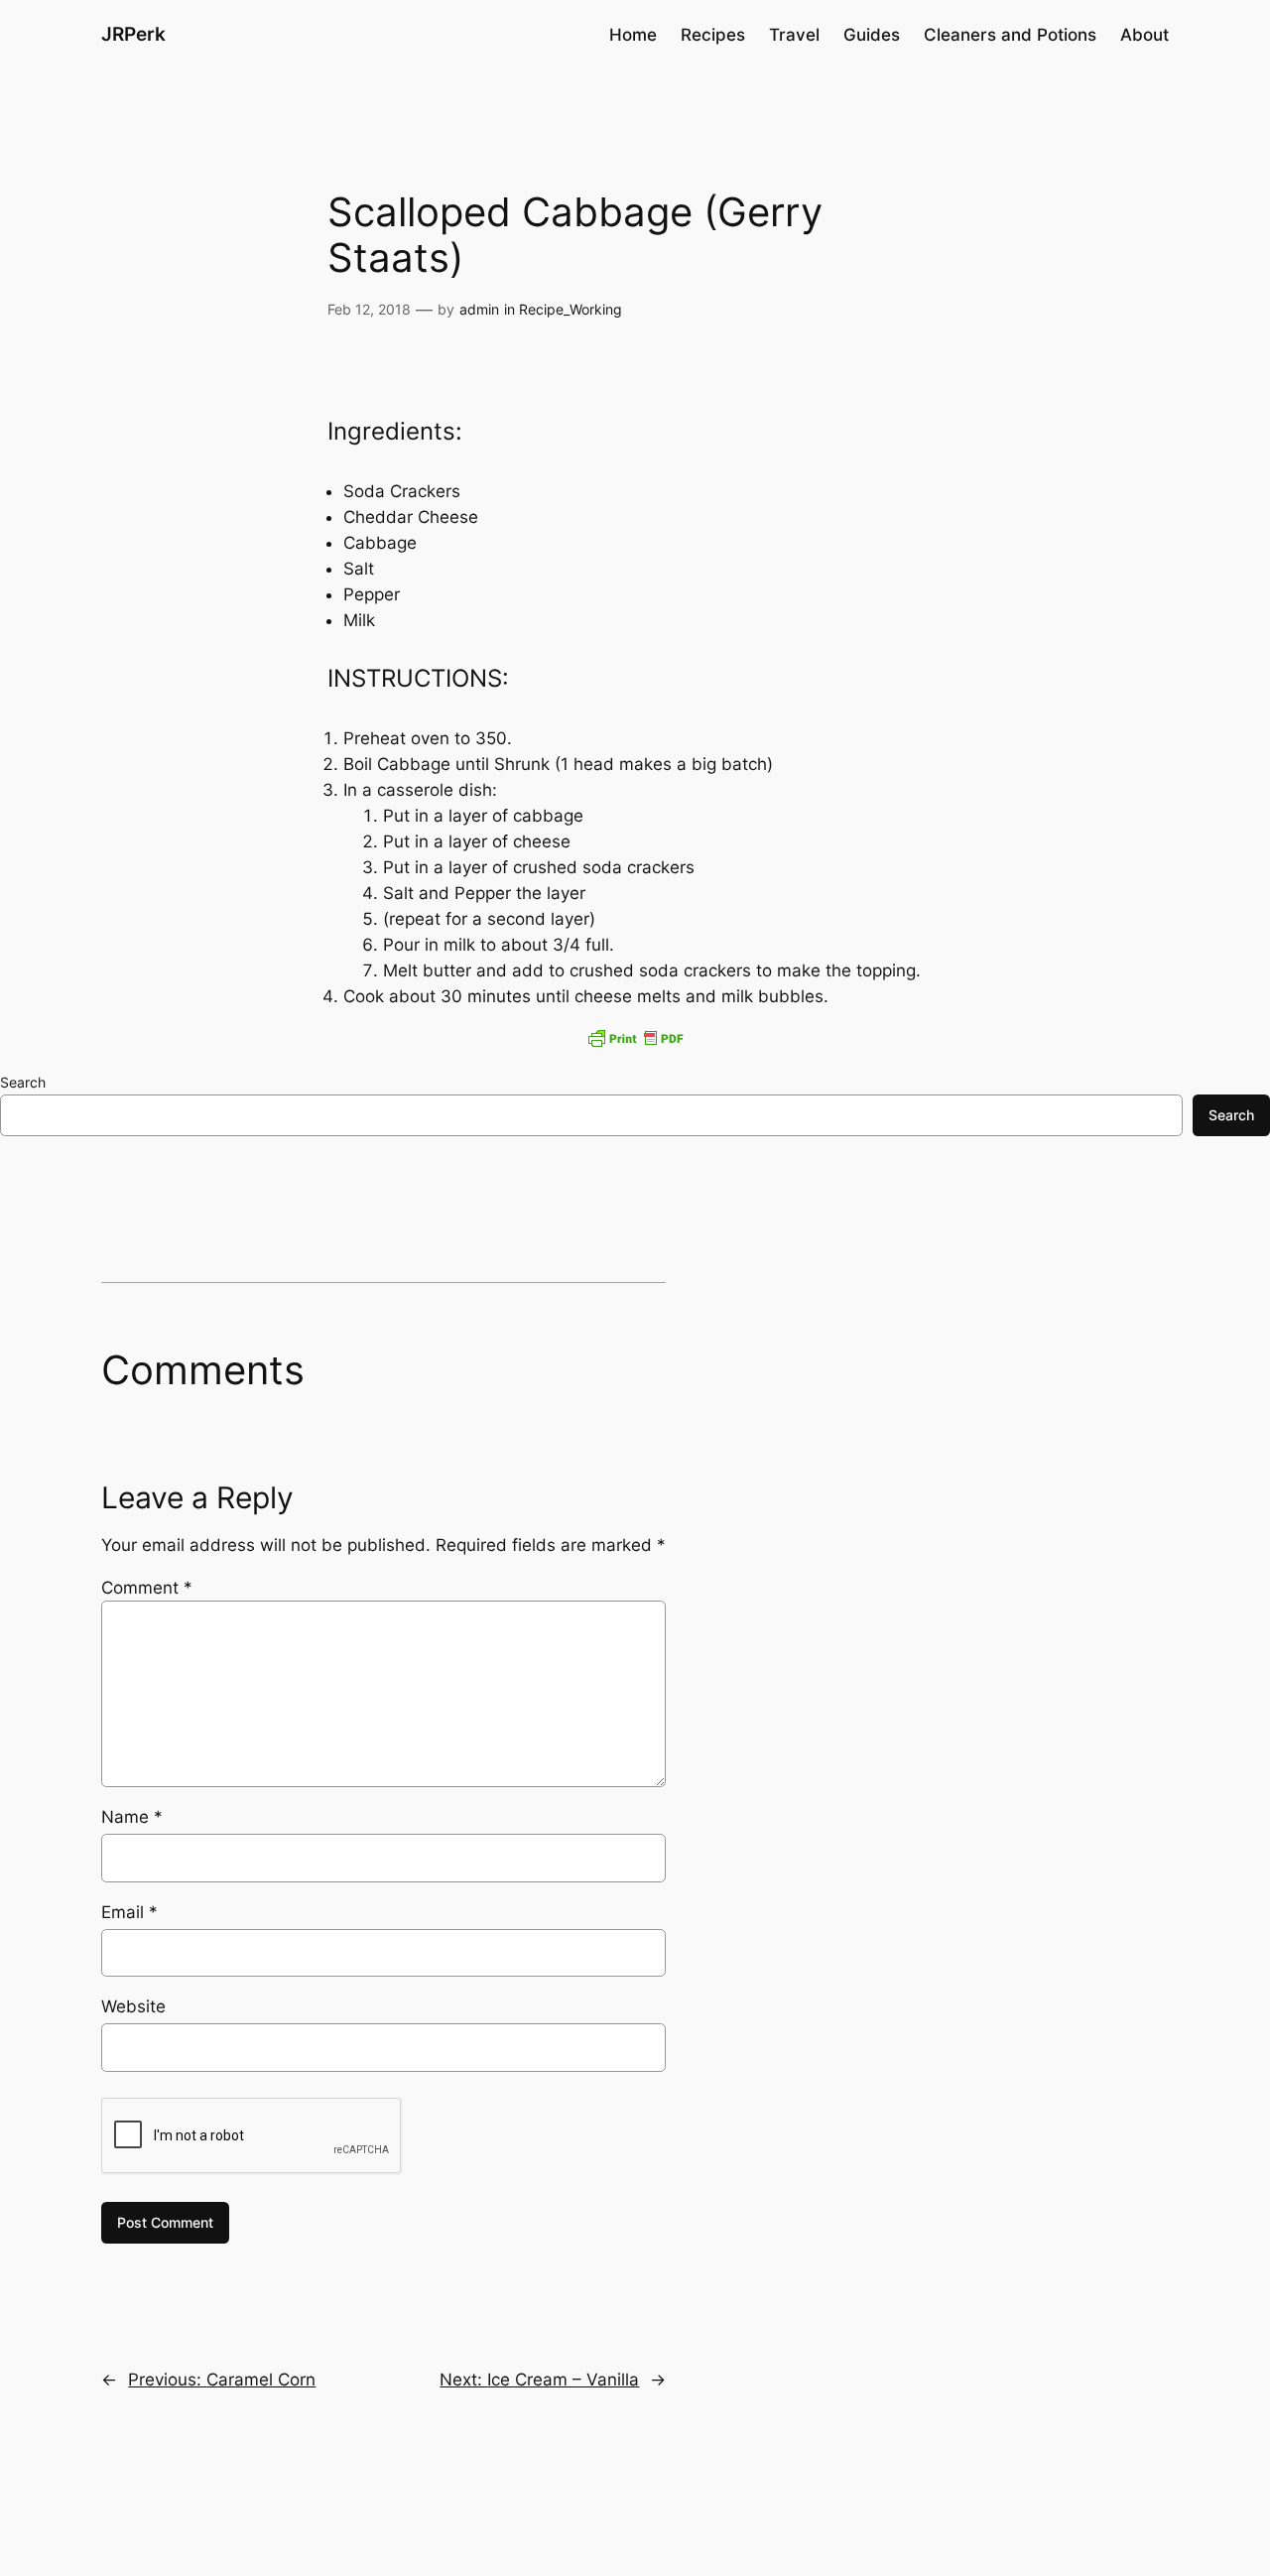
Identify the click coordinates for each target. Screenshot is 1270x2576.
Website (133, 2006)
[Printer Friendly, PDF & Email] (635, 1038)
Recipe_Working (571, 309)
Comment (147, 1588)
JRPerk (133, 34)
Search (23, 1082)
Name (132, 1817)
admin (479, 309)
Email (129, 1912)
